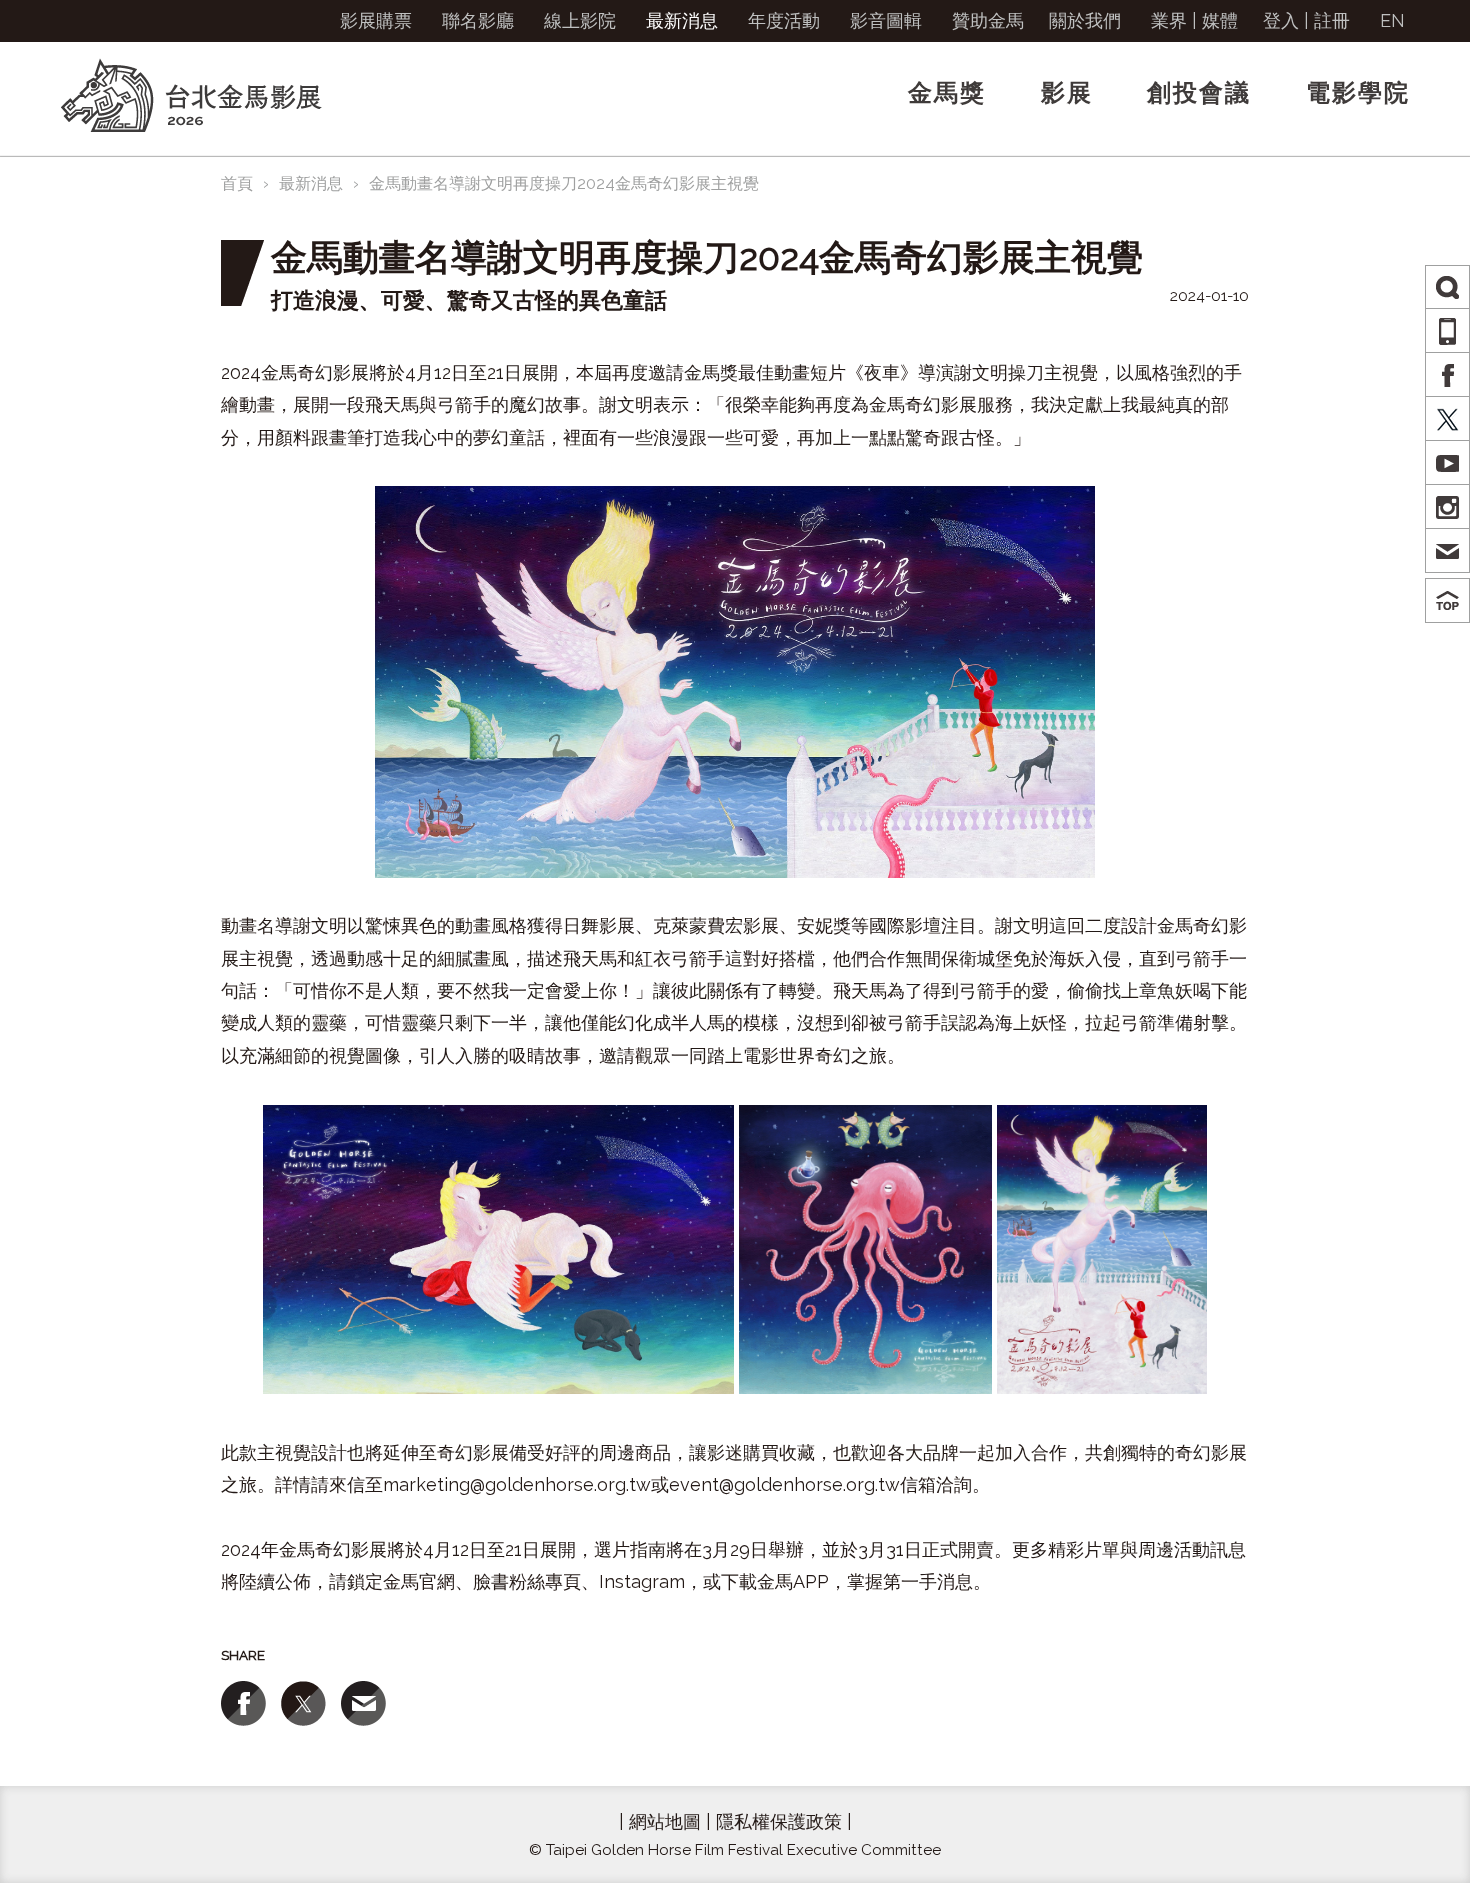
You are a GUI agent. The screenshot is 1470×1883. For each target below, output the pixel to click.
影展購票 (376, 20)
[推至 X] (303, 1703)
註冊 (1332, 20)
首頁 (237, 183)
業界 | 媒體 (1194, 20)
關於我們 (1085, 20)
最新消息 (682, 20)
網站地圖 (665, 1821)
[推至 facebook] (243, 1703)
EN (1392, 20)
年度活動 (784, 20)
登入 (1281, 20)
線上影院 (580, 20)
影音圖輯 (886, 20)
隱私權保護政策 (779, 1821)
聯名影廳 (478, 20)
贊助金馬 (988, 20)
